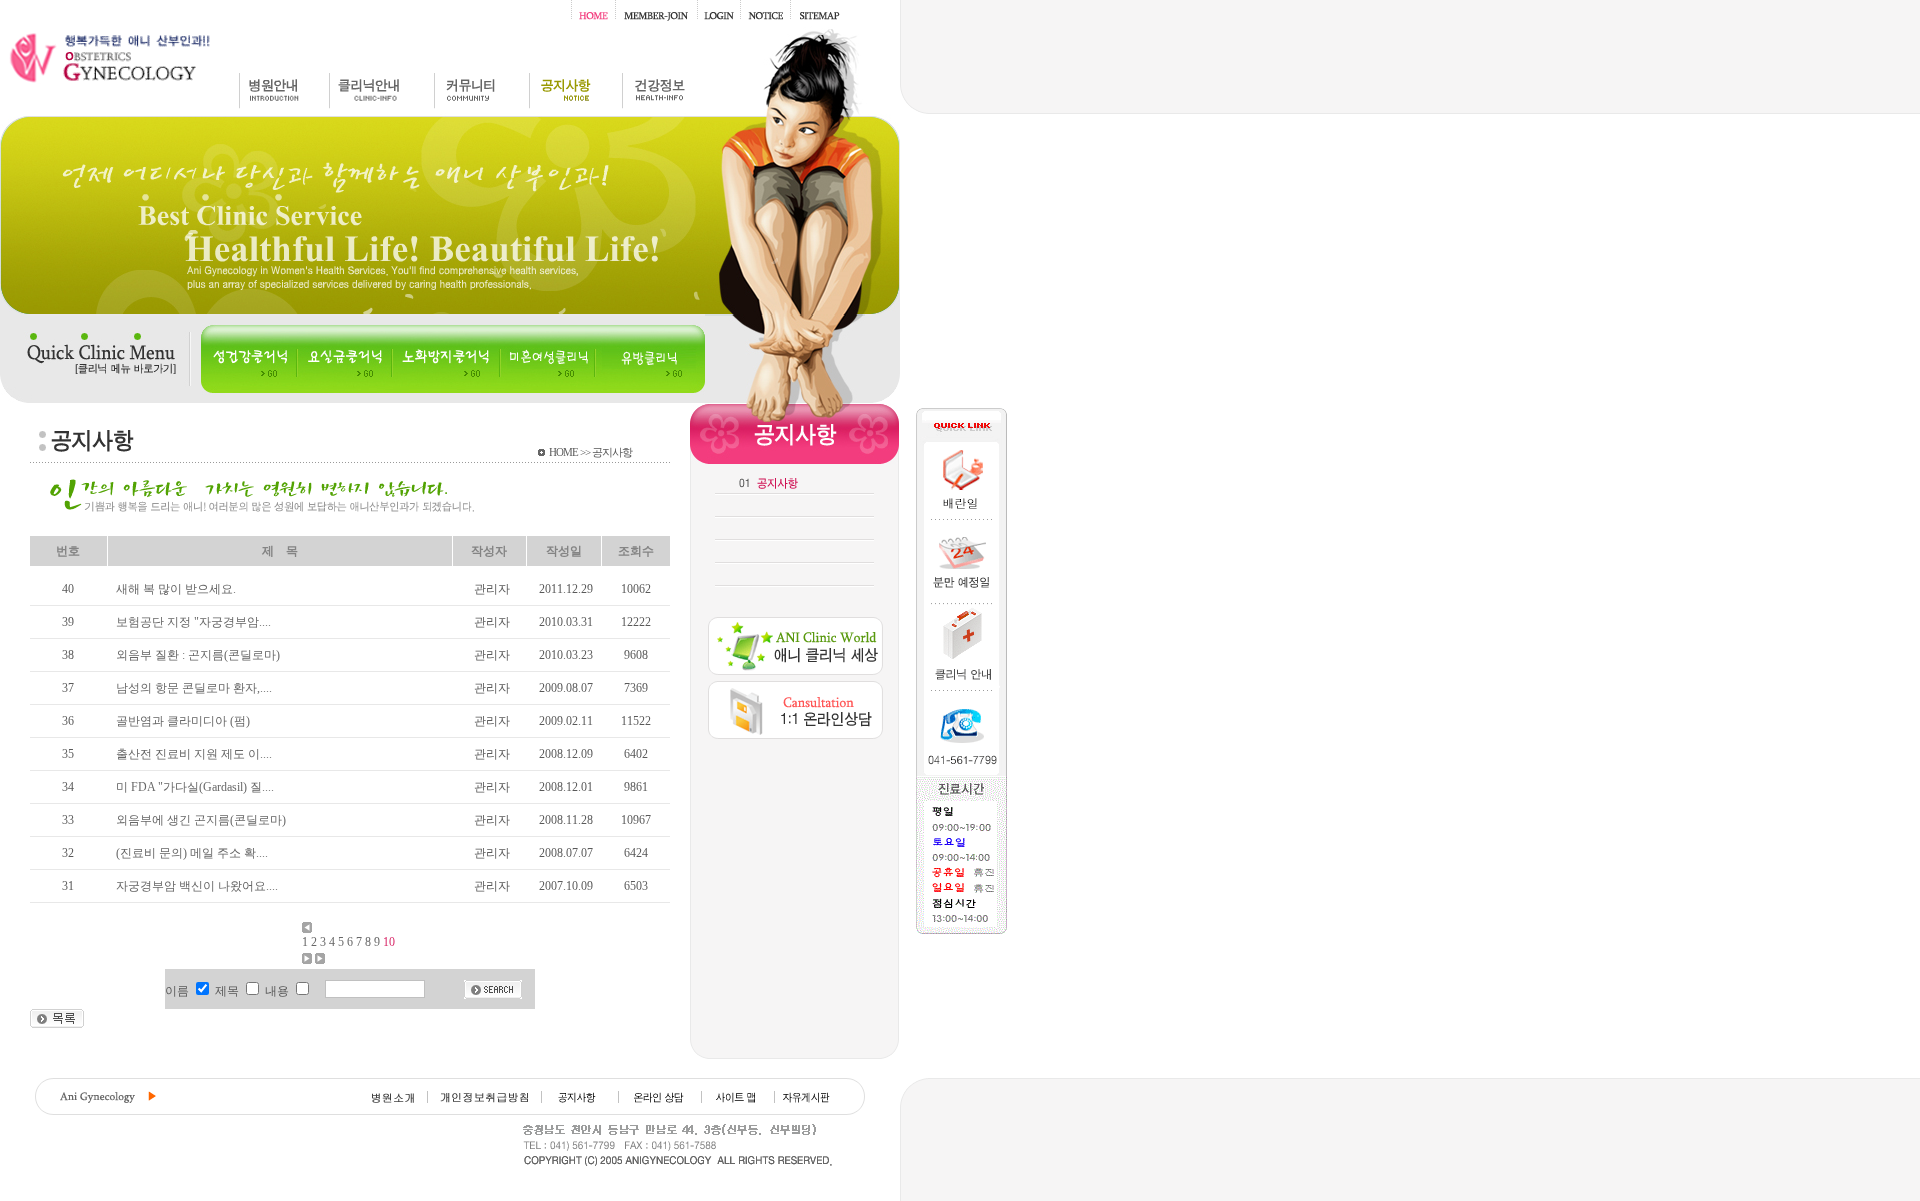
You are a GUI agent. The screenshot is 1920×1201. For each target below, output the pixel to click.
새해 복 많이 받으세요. (176, 589)
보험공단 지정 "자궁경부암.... (193, 622)
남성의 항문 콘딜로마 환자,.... (194, 688)
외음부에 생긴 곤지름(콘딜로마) (201, 820)
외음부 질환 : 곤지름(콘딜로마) (198, 655)
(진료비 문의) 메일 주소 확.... (192, 853)
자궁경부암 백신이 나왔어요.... (197, 886)
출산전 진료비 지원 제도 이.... (194, 754)
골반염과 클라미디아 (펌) (183, 721)
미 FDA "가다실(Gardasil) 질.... (195, 787)
